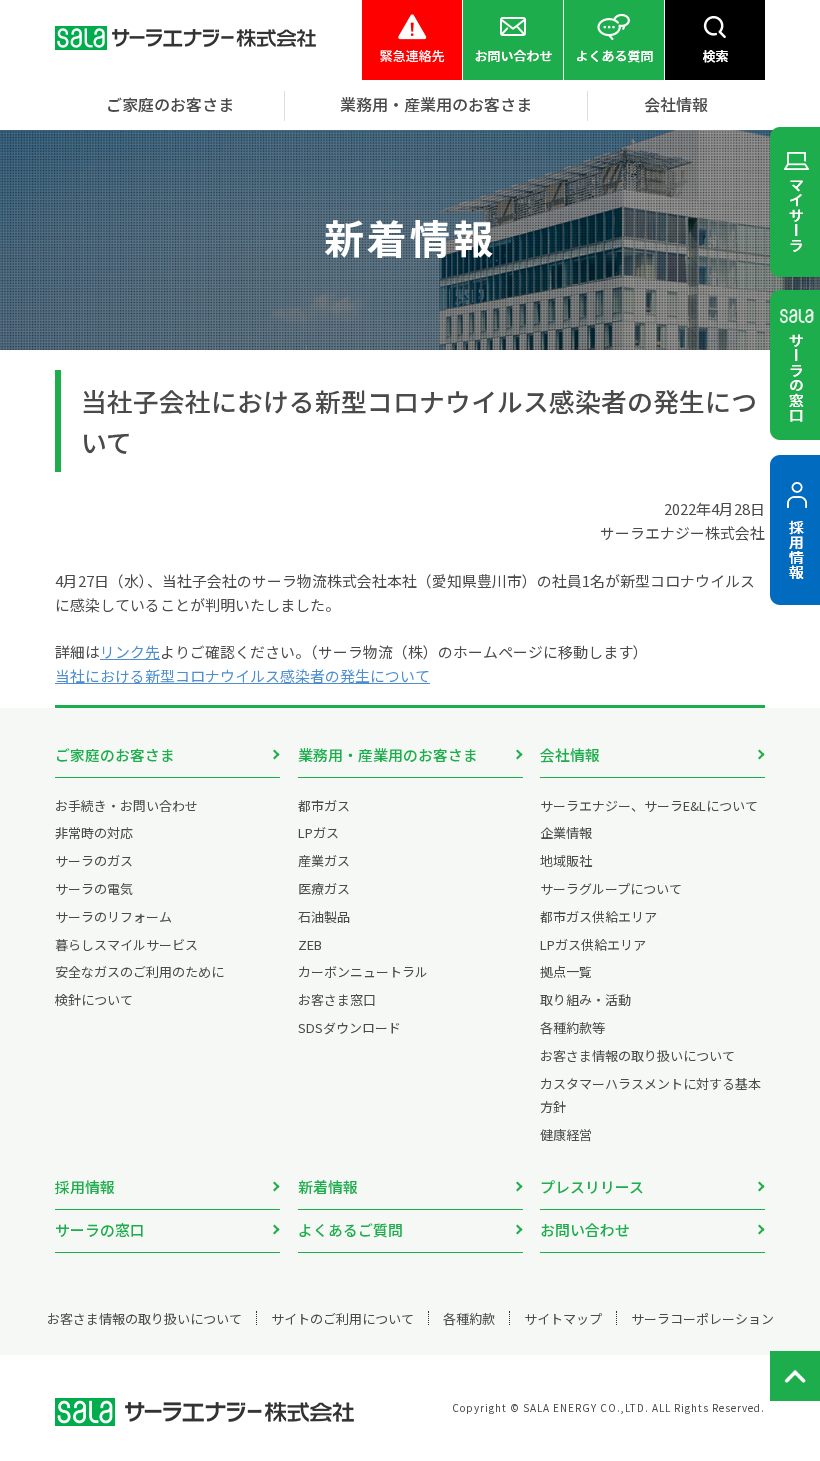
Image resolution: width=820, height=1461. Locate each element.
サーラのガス (94, 860)
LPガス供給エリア (593, 944)
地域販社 (566, 860)
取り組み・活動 (585, 999)
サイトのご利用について (342, 1318)
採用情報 (85, 1186)
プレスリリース (592, 1186)
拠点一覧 (566, 971)
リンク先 (130, 651)
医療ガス (324, 888)
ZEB (310, 944)
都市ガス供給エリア (598, 916)
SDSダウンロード (349, 1027)
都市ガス (324, 805)
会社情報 (570, 754)
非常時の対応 (94, 832)
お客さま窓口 (337, 999)
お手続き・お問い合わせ (126, 805)
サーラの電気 (94, 888)
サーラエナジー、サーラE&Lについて (649, 805)
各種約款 (469, 1318)
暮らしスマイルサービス (126, 944)
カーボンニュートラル (363, 971)
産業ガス (324, 860)
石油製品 (324, 916)
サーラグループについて (611, 888)
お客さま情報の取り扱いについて (637, 1055)
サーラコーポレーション (702, 1318)
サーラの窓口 (100, 1229)
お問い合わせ (585, 1229)
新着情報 (328, 1186)
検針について (94, 999)
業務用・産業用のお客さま (388, 754)
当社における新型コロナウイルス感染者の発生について (242, 675)
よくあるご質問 (350, 1229)
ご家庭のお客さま (115, 754)
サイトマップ (563, 1318)
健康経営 (566, 1134)
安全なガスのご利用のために (139, 971)
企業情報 (566, 832)
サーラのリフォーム (113, 916)
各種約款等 (572, 1027)
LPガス (318, 832)
